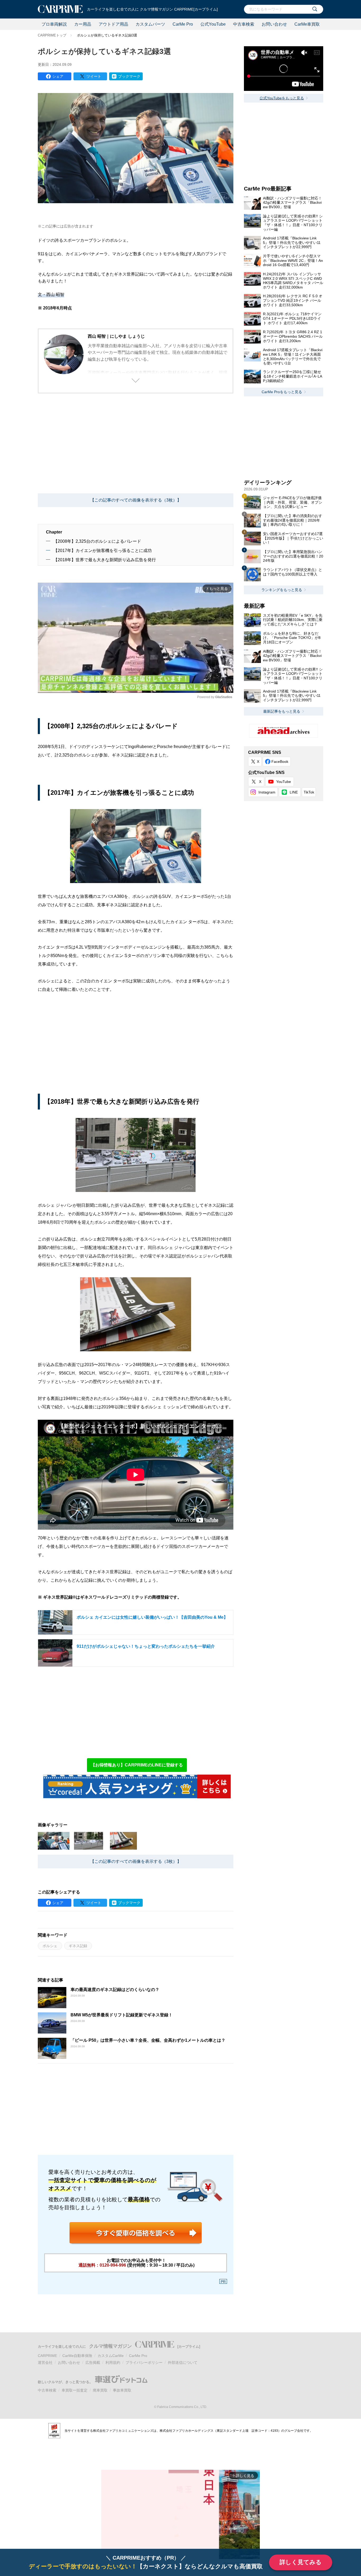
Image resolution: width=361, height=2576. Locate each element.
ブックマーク (129, 76)
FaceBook (280, 762)
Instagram (267, 792)
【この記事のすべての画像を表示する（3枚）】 (136, 500)
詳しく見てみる (301, 2562)
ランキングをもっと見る (282, 590)
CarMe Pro (183, 24)
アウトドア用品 (113, 24)
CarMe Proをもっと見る (282, 392)
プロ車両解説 (54, 24)
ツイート (94, 76)
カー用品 (83, 24)
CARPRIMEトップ (52, 35)
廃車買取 (100, 2390)
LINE (294, 792)
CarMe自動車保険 (77, 2356)
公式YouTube (213, 24)
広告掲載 (93, 2363)
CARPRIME (47, 2356)
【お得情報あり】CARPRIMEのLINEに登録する (137, 1765)
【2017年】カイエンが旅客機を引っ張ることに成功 (103, 551)
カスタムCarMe (111, 2356)
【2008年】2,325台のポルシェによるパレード (97, 541)
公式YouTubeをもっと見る (282, 98)
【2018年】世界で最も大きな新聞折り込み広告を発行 (105, 560)
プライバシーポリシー (144, 2363)
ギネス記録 (78, 1946)
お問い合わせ (274, 24)
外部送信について (183, 2363)
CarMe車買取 (307, 24)
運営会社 (45, 2363)
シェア (58, 76)
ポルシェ (50, 1946)
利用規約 (113, 2363)
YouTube (284, 782)
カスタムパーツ (150, 24)
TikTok (309, 792)
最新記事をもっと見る (282, 711)
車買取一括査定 (75, 2390)
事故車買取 (122, 2390)
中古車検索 (244, 24)
